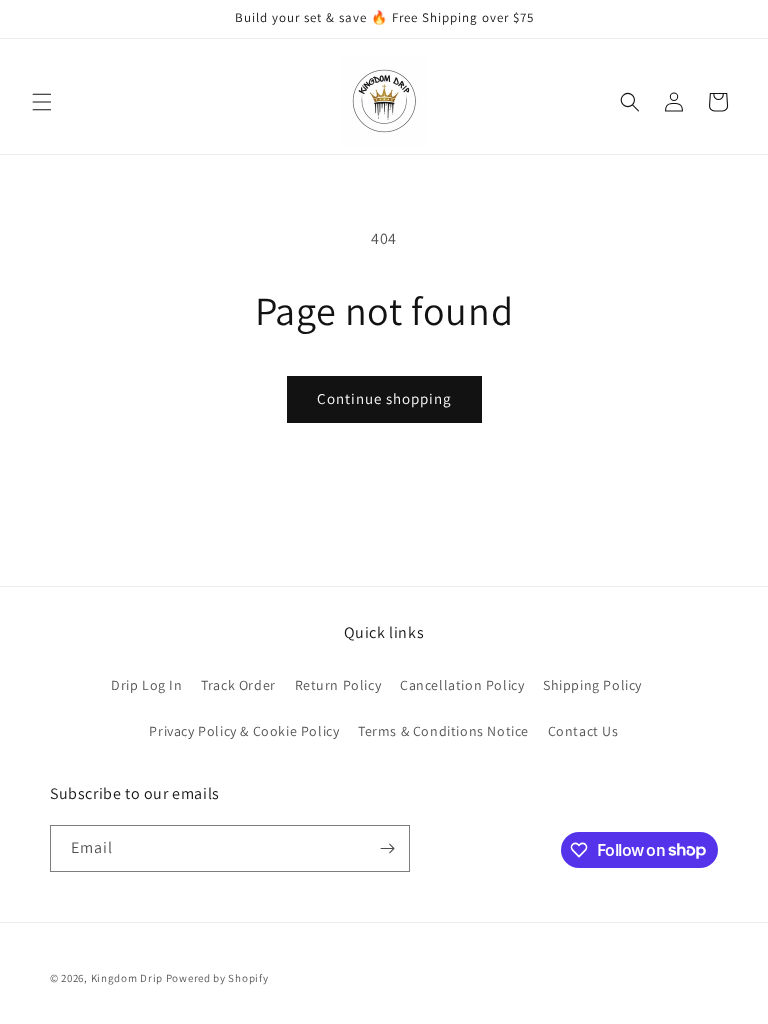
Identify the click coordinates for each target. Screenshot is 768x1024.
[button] (42, 102)
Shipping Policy (592, 685)
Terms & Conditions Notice (443, 731)
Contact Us (583, 731)
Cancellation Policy (462, 685)
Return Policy (338, 685)
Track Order (238, 685)
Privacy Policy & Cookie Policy (244, 731)
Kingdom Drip (127, 978)
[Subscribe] (387, 848)
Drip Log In (147, 685)
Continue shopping (384, 398)
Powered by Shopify (217, 978)
